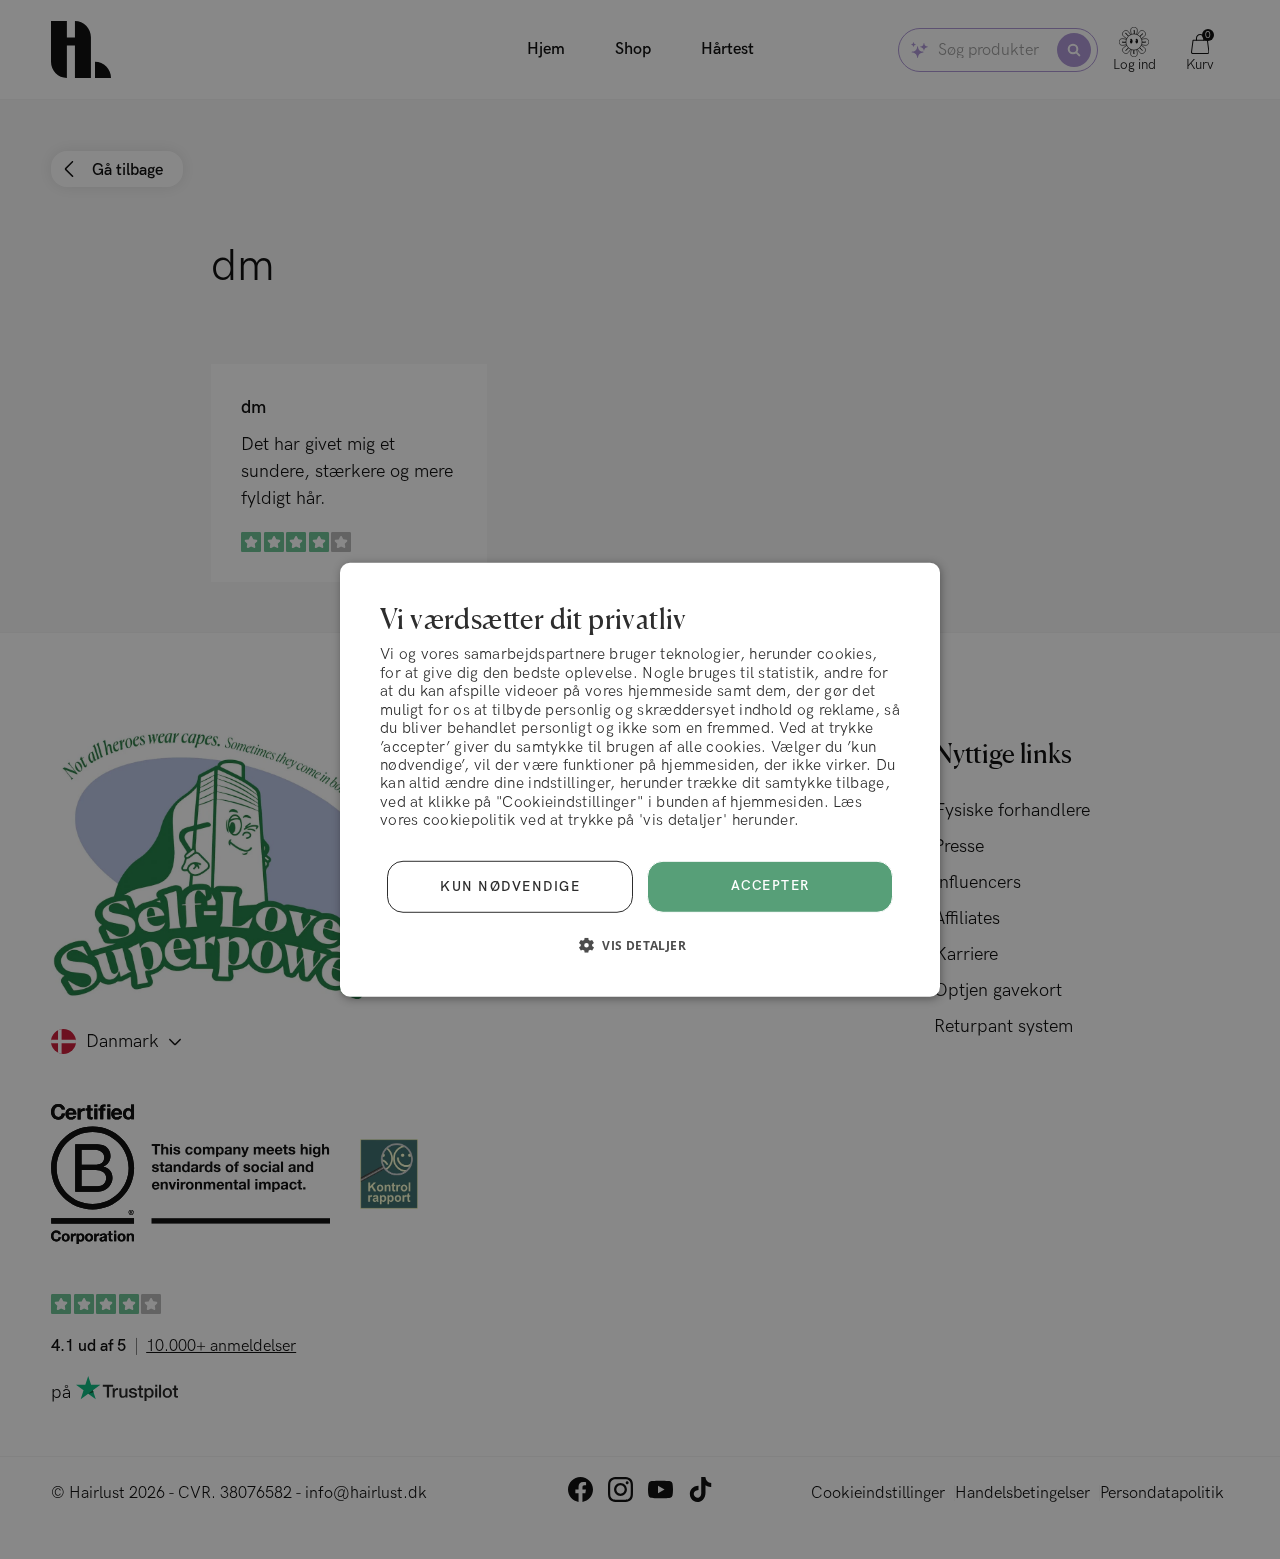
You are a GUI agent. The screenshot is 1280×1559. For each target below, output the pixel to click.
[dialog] (640, 779)
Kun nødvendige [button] (510, 886)
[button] (640, 945)
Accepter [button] (770, 886)
